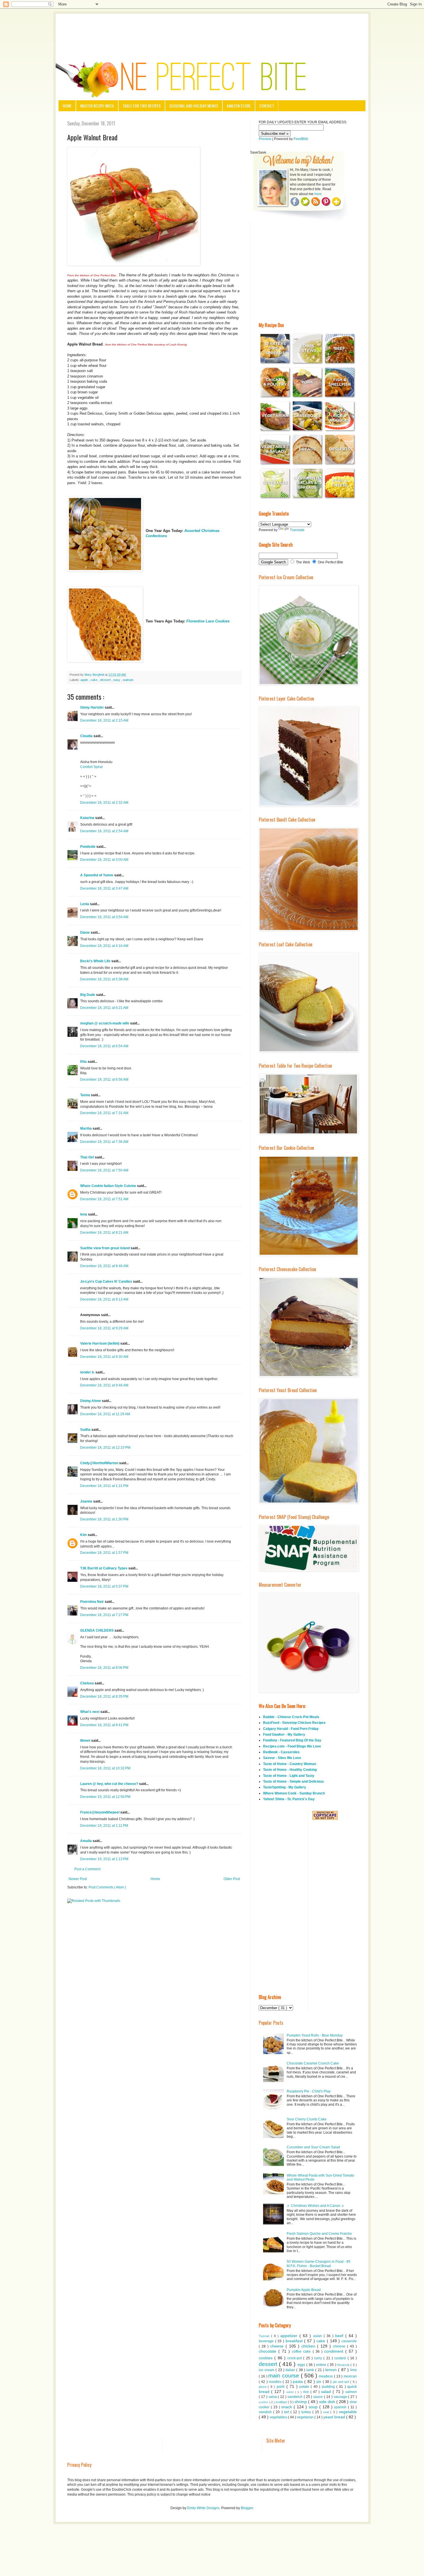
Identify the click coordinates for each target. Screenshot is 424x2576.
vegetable (348, 2412)
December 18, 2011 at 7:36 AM (104, 1142)
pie (319, 2382)
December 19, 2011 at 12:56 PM (105, 1797)
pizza (263, 2387)
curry (319, 2358)
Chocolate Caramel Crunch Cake (313, 2063)
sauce (319, 2397)
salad (327, 2392)
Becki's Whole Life (96, 961)
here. (318, 194)
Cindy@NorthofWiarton (100, 1463)
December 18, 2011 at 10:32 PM (105, 1768)
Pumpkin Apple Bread (304, 2290)
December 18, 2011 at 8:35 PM (104, 1696)
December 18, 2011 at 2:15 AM (104, 720)
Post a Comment (87, 1869)
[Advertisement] (212, 30)
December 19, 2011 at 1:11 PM (104, 1826)
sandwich (296, 2397)
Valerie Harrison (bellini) (100, 1343)
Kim (84, 1535)
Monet (86, 1741)
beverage (267, 2341)
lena (84, 1214)
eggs (302, 2365)
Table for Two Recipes (142, 106)
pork (282, 2386)
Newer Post (78, 1879)
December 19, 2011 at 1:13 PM (104, 1859)
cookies (267, 2358)
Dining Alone (91, 1401)
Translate (297, 530)
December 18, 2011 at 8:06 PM (104, 1668)
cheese (278, 2346)
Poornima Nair (92, 1602)
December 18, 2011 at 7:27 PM (104, 1615)
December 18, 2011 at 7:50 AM (104, 1170)
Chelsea (87, 1683)
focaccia (344, 2365)
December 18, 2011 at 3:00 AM (104, 860)
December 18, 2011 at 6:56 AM (104, 1080)
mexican (350, 2376)
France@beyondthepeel (100, 1812)
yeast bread (335, 2417)
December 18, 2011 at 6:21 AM (104, 1008)
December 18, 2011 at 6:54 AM (104, 1046)
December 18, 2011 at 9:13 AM (104, 1299)
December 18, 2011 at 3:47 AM (104, 888)
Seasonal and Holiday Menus (194, 106)
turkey (307, 2412)
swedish (266, 2412)
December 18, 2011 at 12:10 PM (105, 1448)
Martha (86, 1128)
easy (117, 680)
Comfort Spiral (91, 767)
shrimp (301, 2402)
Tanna (86, 1095)
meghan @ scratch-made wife (105, 1023)
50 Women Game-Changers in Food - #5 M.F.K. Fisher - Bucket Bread (319, 2264)
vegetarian (306, 2417)
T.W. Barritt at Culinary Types (104, 1568)
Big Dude (88, 995)
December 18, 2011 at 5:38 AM (104, 979)
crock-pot (295, 2358)
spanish (341, 2407)
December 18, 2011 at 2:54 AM (104, 831)
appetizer (290, 2336)
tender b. (88, 1372)
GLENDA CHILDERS (97, 1630)
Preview (265, 139)
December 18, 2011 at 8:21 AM (104, 1233)
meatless (326, 2376)
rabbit (291, 2392)
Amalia (86, 1841)
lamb (311, 2370)
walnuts (128, 680)
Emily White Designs (203, 2508)
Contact (267, 106)
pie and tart (342, 2382)
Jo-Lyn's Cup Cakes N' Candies (107, 1282)
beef (340, 2336)
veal (327, 2412)
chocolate (269, 2351)
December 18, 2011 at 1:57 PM (104, 1553)
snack (287, 2407)
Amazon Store (239, 106)
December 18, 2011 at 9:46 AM (104, 1385)
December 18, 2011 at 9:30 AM (104, 1357)
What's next (90, 1712)
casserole (349, 2341)
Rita (84, 1062)
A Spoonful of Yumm (97, 875)
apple (85, 680)
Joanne (87, 1501)
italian (291, 2370)
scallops (282, 2402)
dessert (106, 680)
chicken (309, 2346)
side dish (328, 2402)
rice (307, 2392)
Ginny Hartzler (92, 707)
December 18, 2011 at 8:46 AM (104, 1266)
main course (285, 2376)
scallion (264, 2402)
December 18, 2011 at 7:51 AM (104, 1199)
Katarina (88, 818)
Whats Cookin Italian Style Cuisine (109, 1186)
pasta (299, 2381)
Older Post (232, 1879)
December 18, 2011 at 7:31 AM (104, 1113)
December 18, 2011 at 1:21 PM (104, 1486)
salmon (351, 2392)
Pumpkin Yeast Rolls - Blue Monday (315, 2035)
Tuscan (265, 2336)
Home (67, 106)
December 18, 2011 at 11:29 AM (105, 1414)
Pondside (88, 847)
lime (353, 2370)
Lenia (85, 904)
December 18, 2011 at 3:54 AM (104, 917)
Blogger (247, 2508)
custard (341, 2358)
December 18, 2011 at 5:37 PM (104, 1586)
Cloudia (87, 736)
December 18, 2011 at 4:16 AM (104, 946)
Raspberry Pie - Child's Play (309, 2091)
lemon (332, 2370)
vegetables (279, 2417)
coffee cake (302, 2352)
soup (314, 2407)
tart (287, 2412)
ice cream (267, 2370)
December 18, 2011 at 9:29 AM (104, 1328)
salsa (273, 2397)
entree (322, 2365)
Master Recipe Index (97, 106)
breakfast (295, 2341)
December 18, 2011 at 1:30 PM (104, 1519)
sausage (341, 2397)
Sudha (86, 1430)
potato (305, 2387)
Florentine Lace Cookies (208, 621)
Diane (85, 933)
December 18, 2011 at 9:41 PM (104, 1725)
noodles (276, 2382)
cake (94, 680)
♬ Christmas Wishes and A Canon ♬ (316, 2206)
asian (318, 2336)
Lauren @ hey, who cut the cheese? (110, 1784)
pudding (329, 2387)
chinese (340, 2346)
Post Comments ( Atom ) (107, 1887)
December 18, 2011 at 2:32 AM (104, 803)
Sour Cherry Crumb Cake (307, 2119)
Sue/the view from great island (105, 1248)
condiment (335, 2351)
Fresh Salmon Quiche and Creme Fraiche (319, 2234)
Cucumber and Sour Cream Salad (313, 2147)
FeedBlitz (301, 139)
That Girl (88, 1157)
